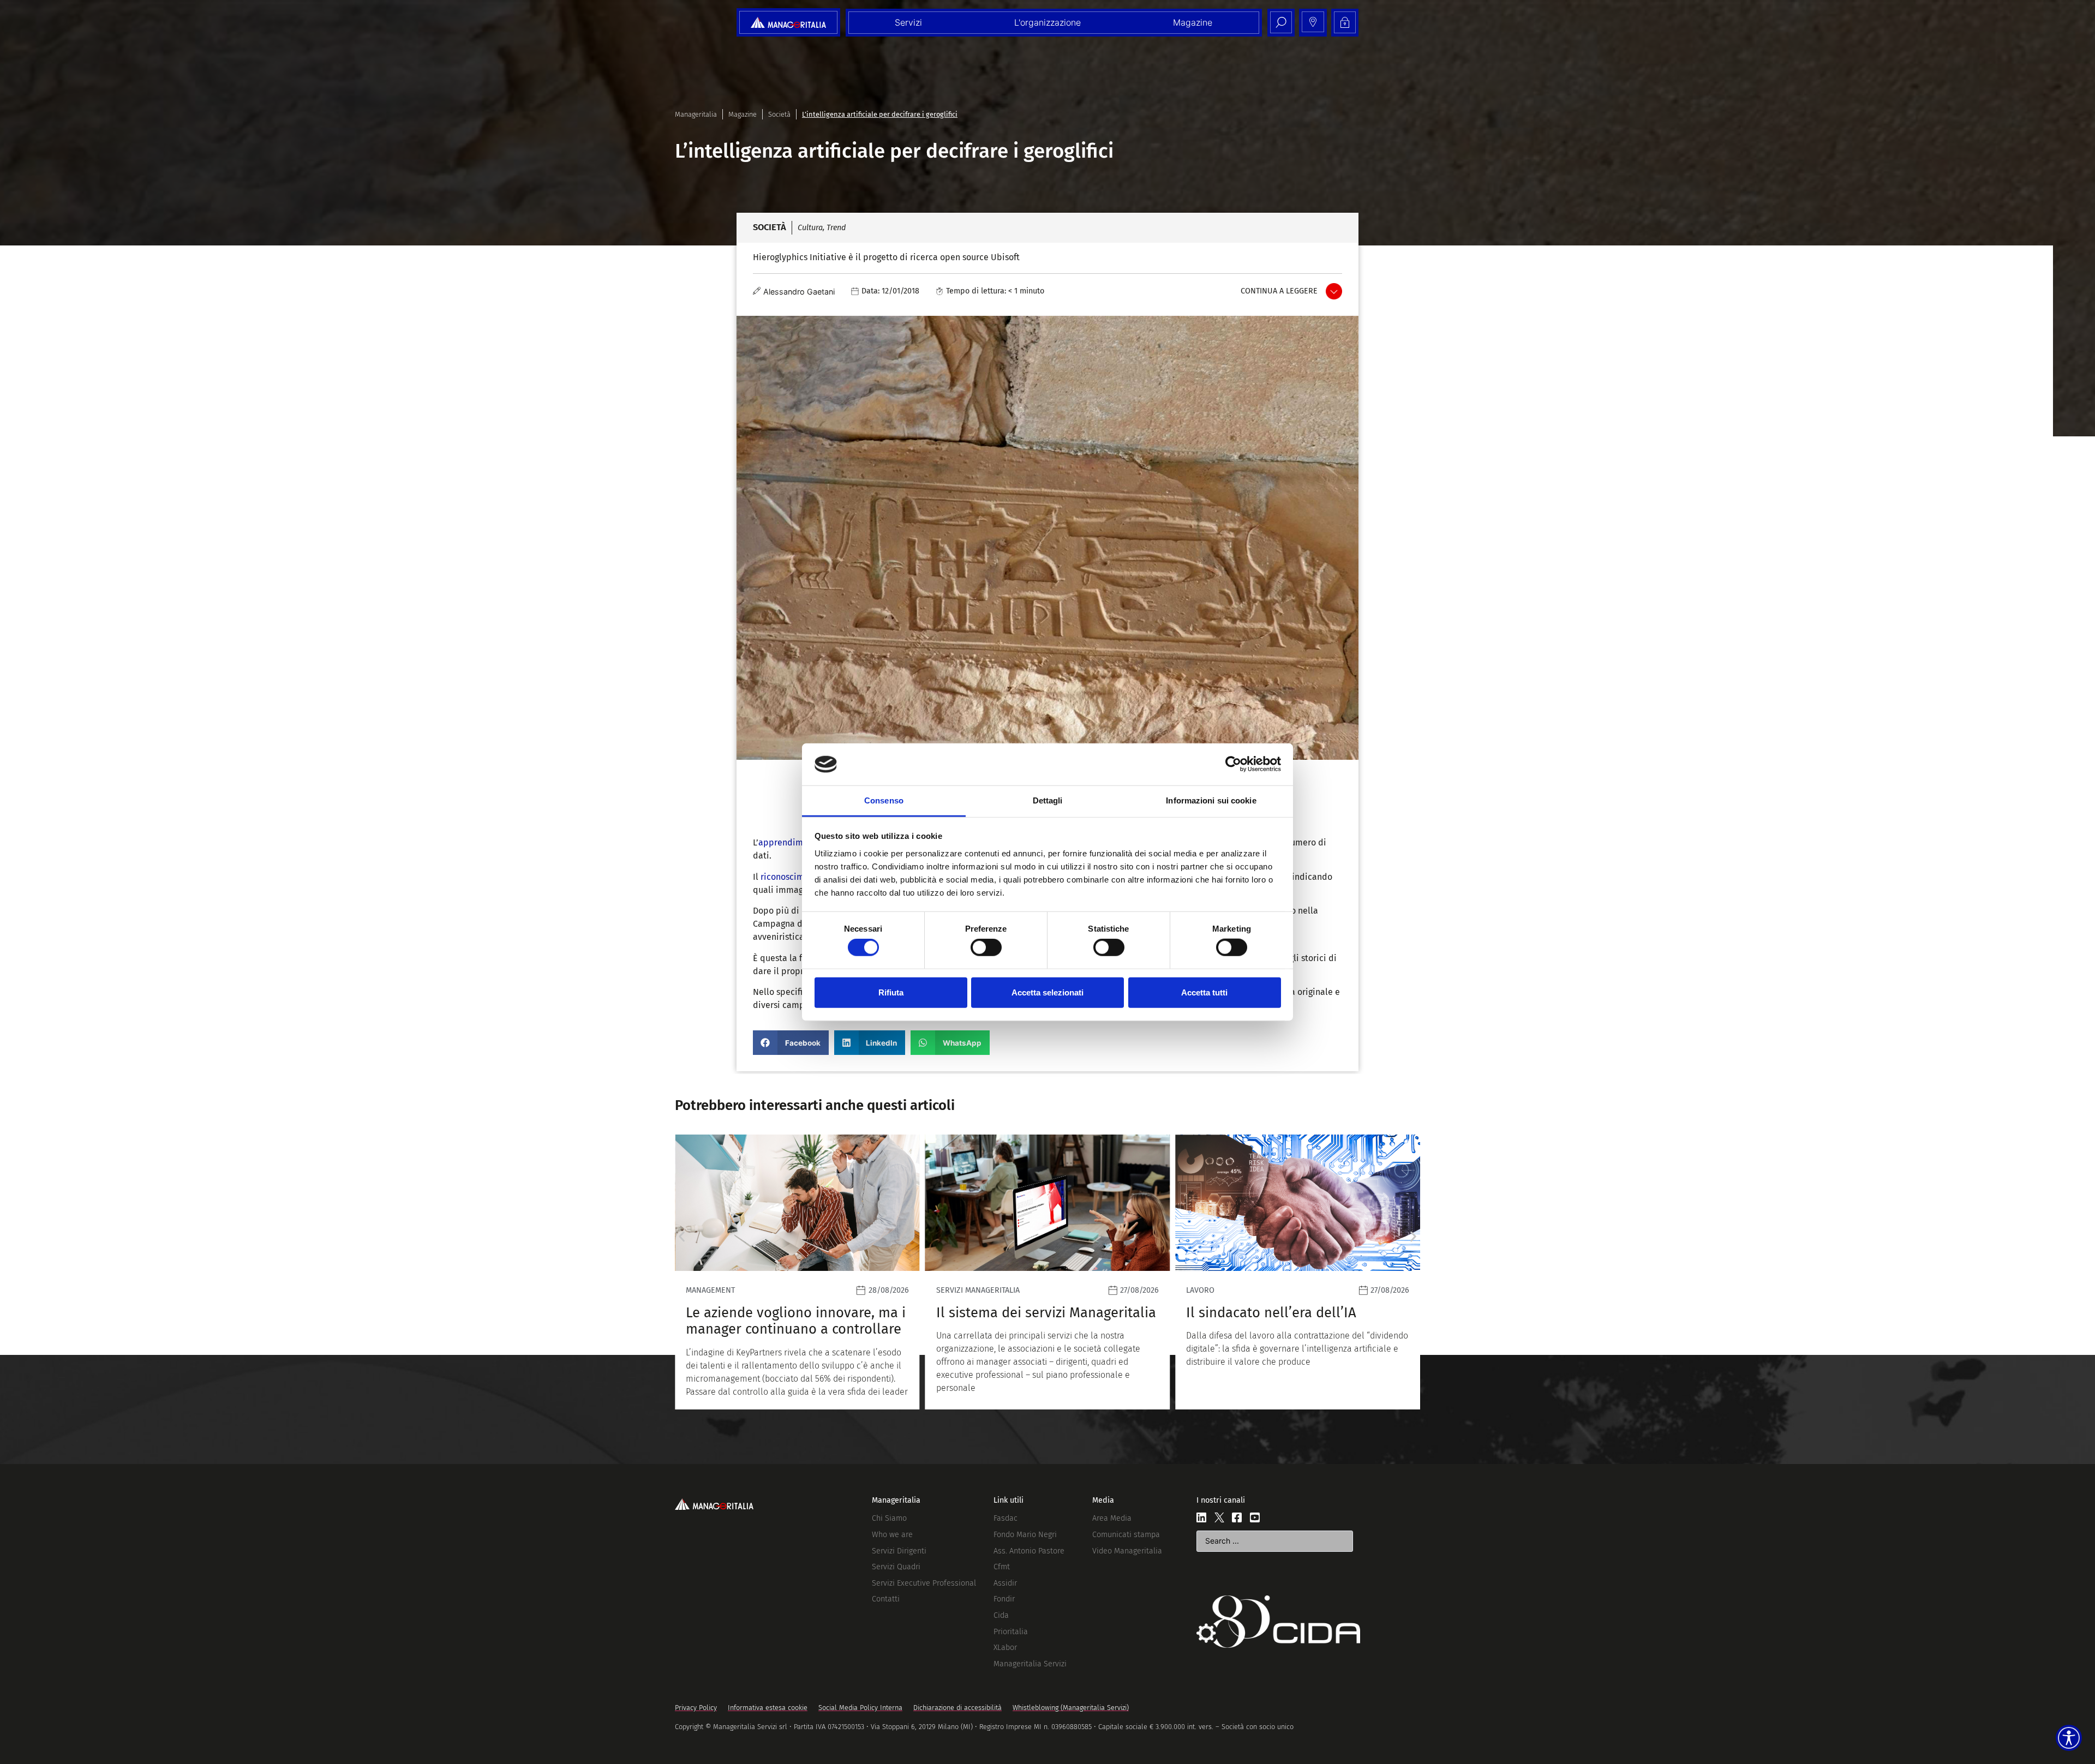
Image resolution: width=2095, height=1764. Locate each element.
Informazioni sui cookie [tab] (1211, 800)
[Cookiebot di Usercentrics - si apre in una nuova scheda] (1233, 764)
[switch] (986, 947)
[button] (791, 1043)
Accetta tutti (1204, 992)
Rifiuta (891, 992)
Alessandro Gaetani (799, 292)
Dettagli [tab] (1048, 800)
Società (779, 114)
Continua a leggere (1279, 291)
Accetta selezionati (1047, 992)
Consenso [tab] (884, 800)
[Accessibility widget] (2069, 1738)
